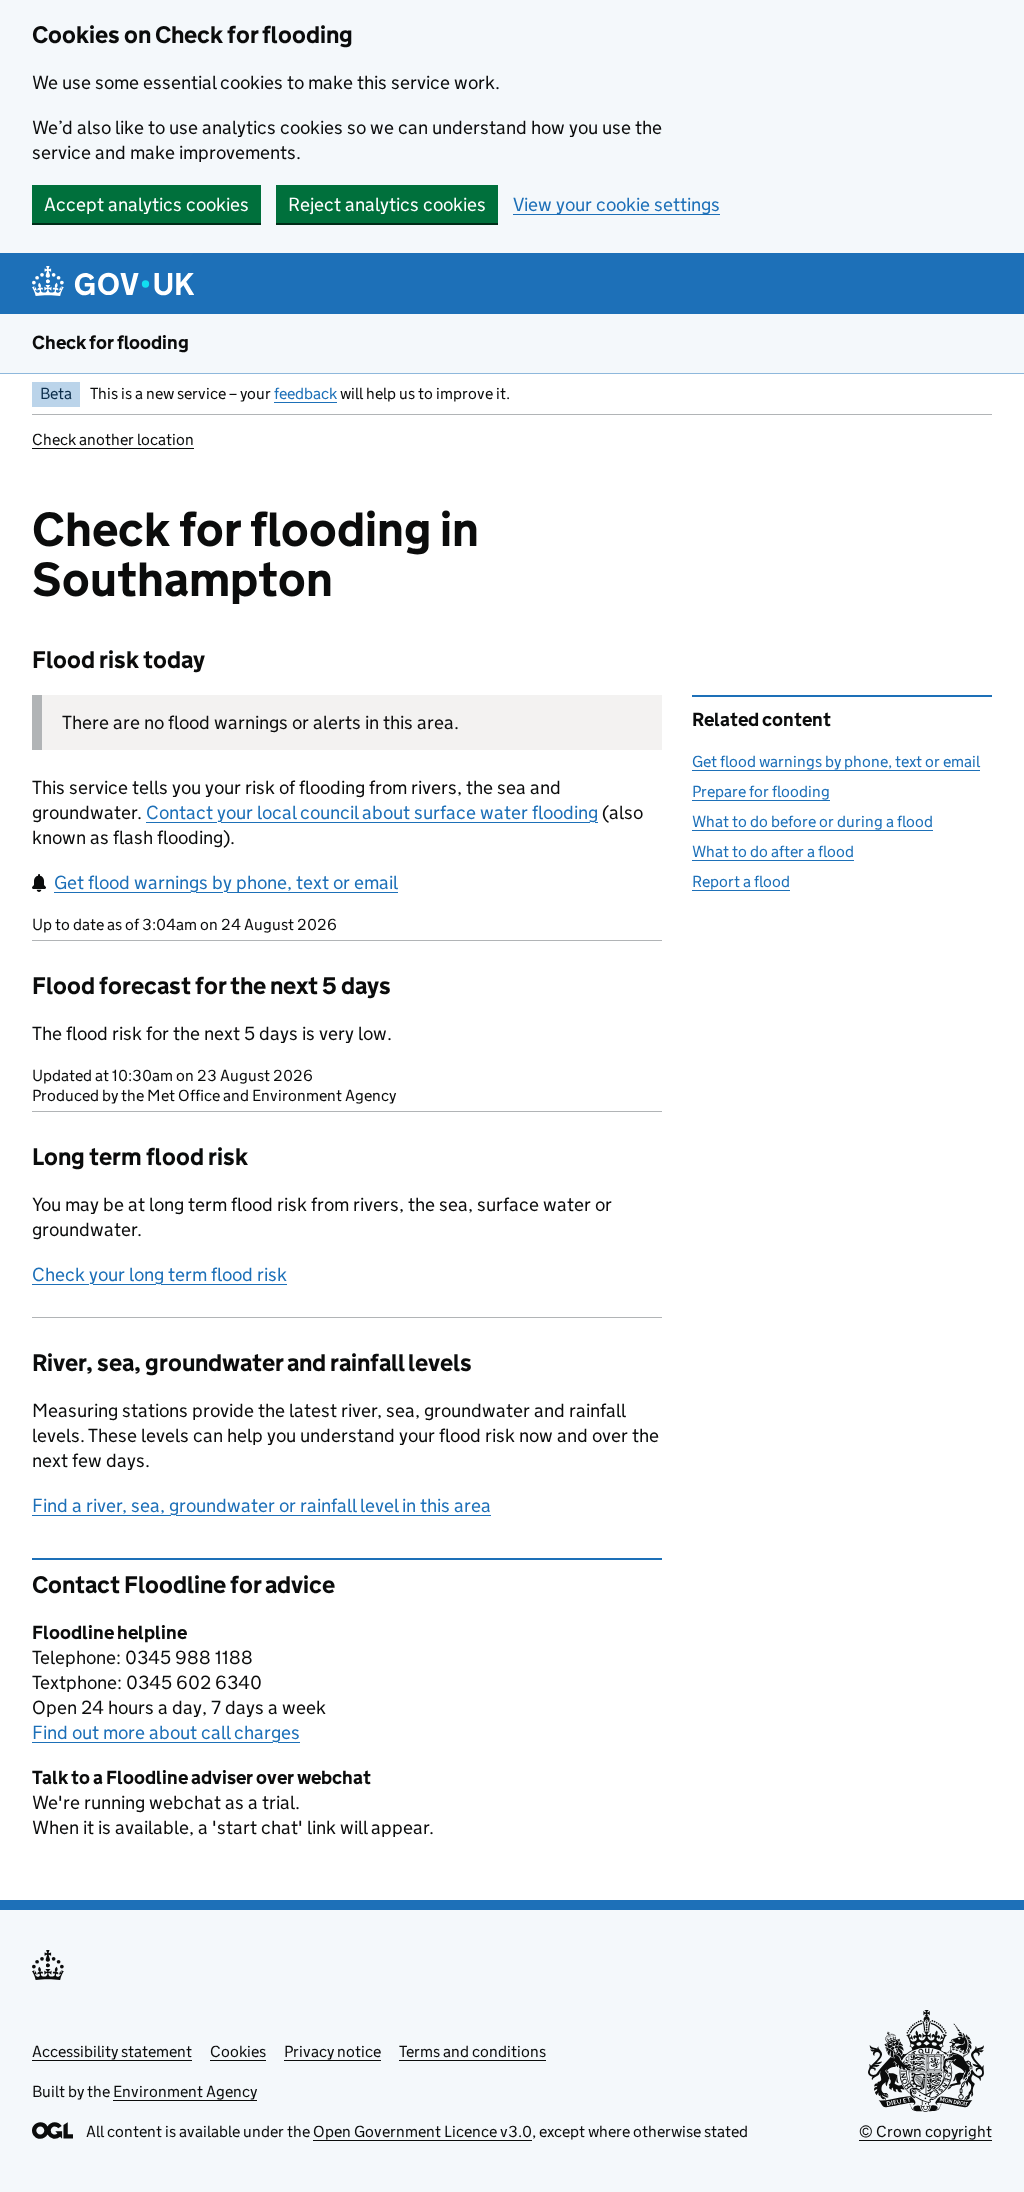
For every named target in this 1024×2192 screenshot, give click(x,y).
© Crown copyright (925, 2131)
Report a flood (741, 881)
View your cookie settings (616, 204)
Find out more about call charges (166, 1732)
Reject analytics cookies (387, 204)
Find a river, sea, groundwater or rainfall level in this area (261, 1505)
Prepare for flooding (761, 791)
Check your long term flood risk (159, 1274)
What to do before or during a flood (812, 821)
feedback (305, 393)
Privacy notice (332, 2051)
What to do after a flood (773, 851)
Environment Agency (185, 2091)
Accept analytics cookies (146, 204)
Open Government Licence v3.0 (422, 2131)
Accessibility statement (112, 2051)
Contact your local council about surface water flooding (372, 812)
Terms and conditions (472, 2051)
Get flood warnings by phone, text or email (226, 882)
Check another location (113, 439)
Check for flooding (110, 342)
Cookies (238, 2051)
